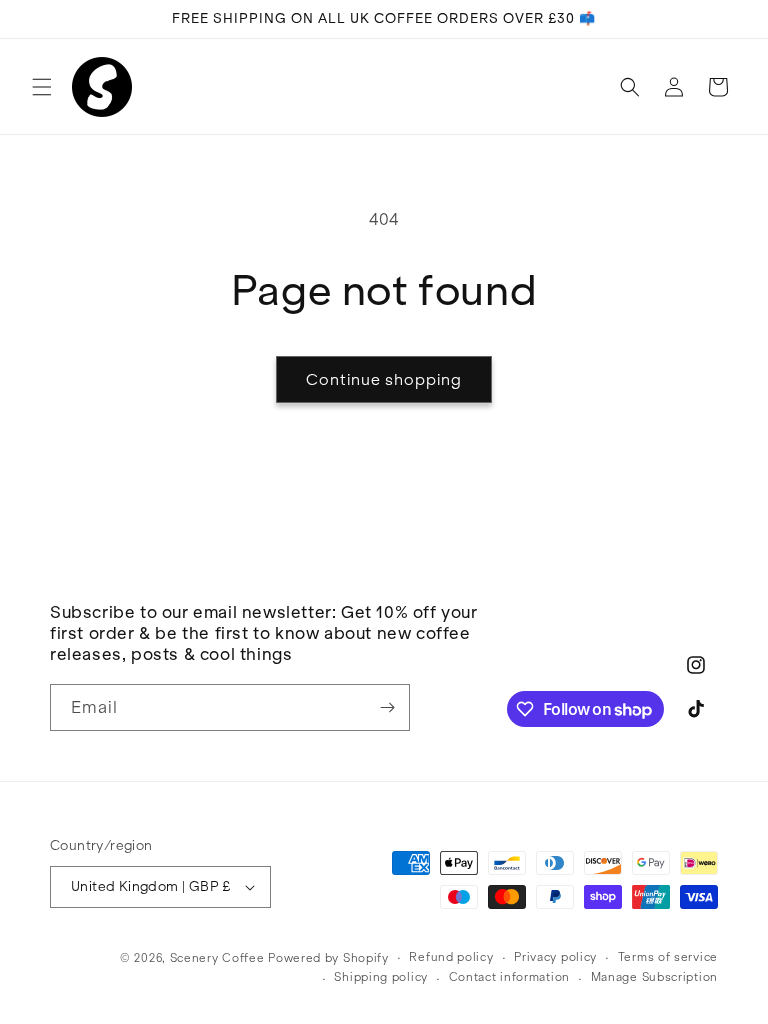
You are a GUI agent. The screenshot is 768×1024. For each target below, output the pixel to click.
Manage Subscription (654, 976)
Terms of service (668, 956)
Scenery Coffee (217, 957)
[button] (42, 87)
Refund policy (451, 956)
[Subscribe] (387, 707)
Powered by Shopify (328, 957)
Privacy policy (555, 956)
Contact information (509, 976)
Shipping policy (381, 976)
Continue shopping (384, 379)
